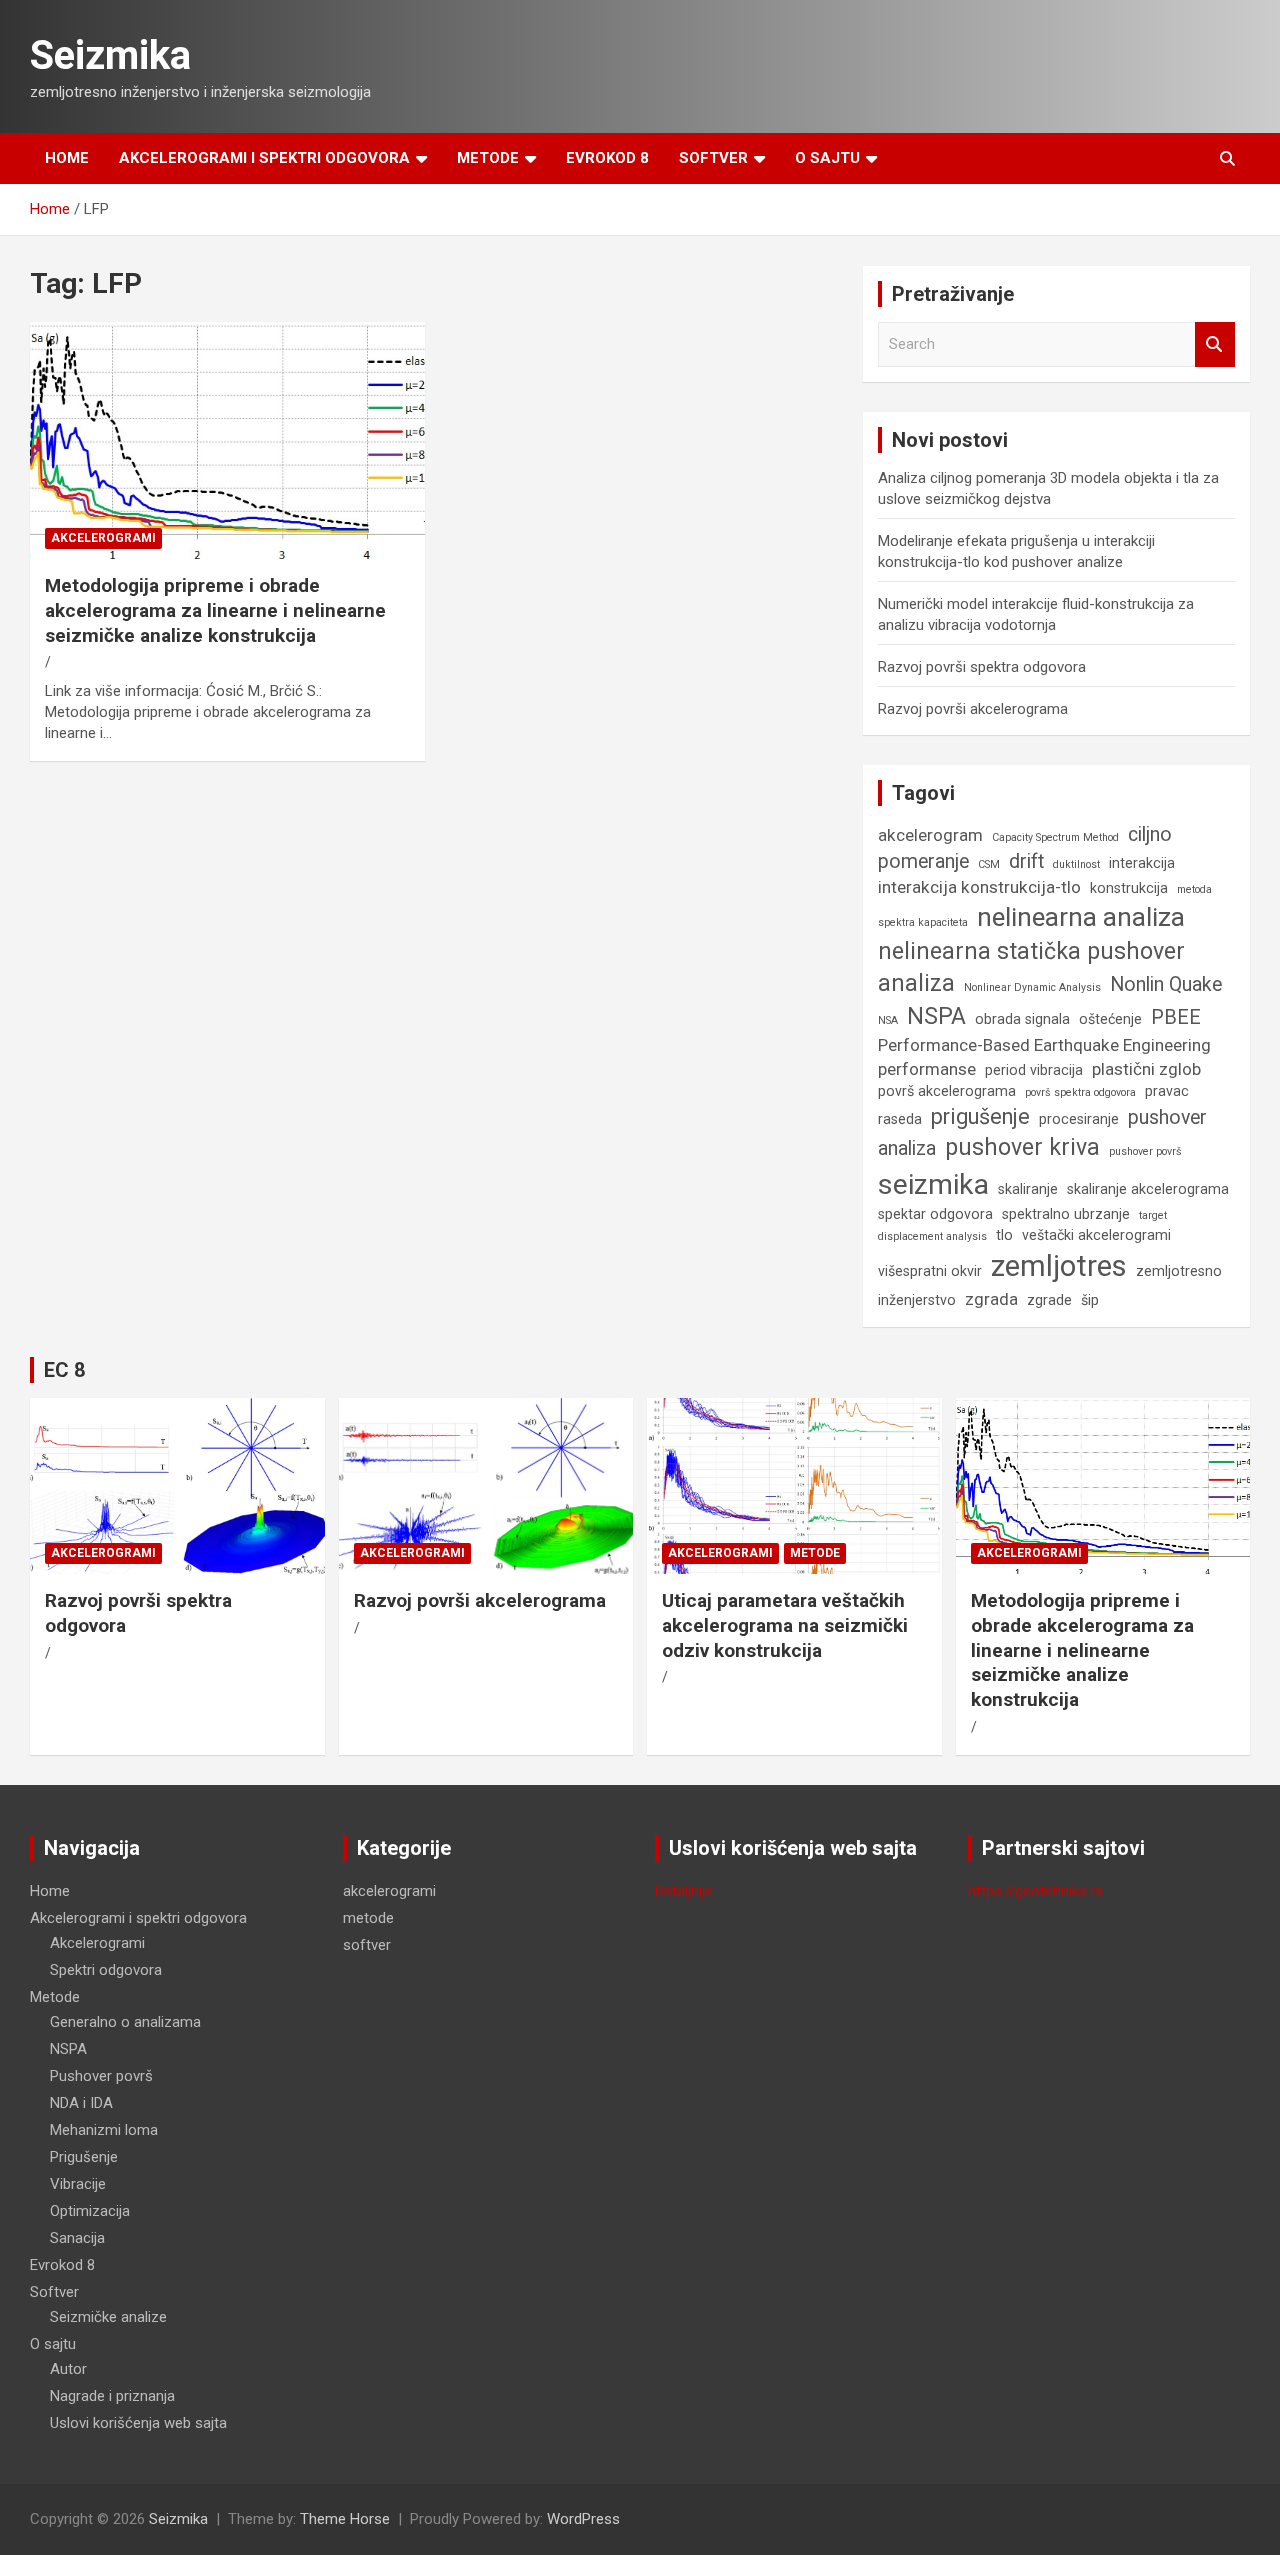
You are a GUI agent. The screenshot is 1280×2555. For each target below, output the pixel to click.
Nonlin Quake (1166, 984)
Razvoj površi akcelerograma (973, 709)
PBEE (1176, 1017)
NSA (888, 1020)
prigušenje (980, 1116)
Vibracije (78, 2184)
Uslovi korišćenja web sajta (138, 2423)
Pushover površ (101, 2076)
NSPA (936, 1016)
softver (367, 1945)
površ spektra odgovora (1080, 1092)
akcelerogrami (103, 538)
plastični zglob (1146, 1069)
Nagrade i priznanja (112, 2396)
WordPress (583, 2519)
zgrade (1049, 1300)
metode (815, 1553)
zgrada (991, 1299)
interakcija (1142, 863)
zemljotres (1059, 1266)
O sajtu (827, 158)
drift (1026, 861)
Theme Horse (345, 2519)
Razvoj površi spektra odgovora (982, 667)
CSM (989, 864)
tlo (1004, 1235)
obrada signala (1022, 1019)
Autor (68, 2369)
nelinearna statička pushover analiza (1031, 967)
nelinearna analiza (1081, 917)
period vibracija (1034, 1070)
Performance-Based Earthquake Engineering (1044, 1045)
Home (67, 158)
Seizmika (110, 55)
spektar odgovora (935, 1214)
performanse (927, 1069)
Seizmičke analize (108, 2317)
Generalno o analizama (125, 2022)
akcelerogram (930, 835)
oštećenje (1110, 1019)
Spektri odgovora (106, 1970)
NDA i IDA (81, 2103)
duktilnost (1076, 864)
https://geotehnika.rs (1035, 1891)
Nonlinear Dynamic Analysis (1032, 987)
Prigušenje (84, 2157)
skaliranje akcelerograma (1148, 1189)
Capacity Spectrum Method (1055, 837)
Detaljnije (684, 1891)
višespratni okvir (930, 1271)
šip (1090, 1300)
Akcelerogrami (97, 1943)
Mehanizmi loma (104, 2130)
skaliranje (1028, 1189)
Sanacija (77, 2238)
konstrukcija (1129, 888)
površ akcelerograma (947, 1091)
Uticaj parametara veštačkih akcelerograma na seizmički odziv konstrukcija (785, 1625)
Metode (488, 158)
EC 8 (64, 1370)
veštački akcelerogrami (1096, 1235)
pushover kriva (1022, 1147)
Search (1215, 344)
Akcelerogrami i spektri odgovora (264, 158)
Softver (713, 158)
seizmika (933, 1184)
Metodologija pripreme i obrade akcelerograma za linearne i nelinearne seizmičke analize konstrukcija (215, 610)
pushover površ (1145, 1151)
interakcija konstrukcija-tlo (979, 887)
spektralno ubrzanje (1066, 1214)
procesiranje (1079, 1119)
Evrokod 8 (607, 158)
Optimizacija (90, 2211)
